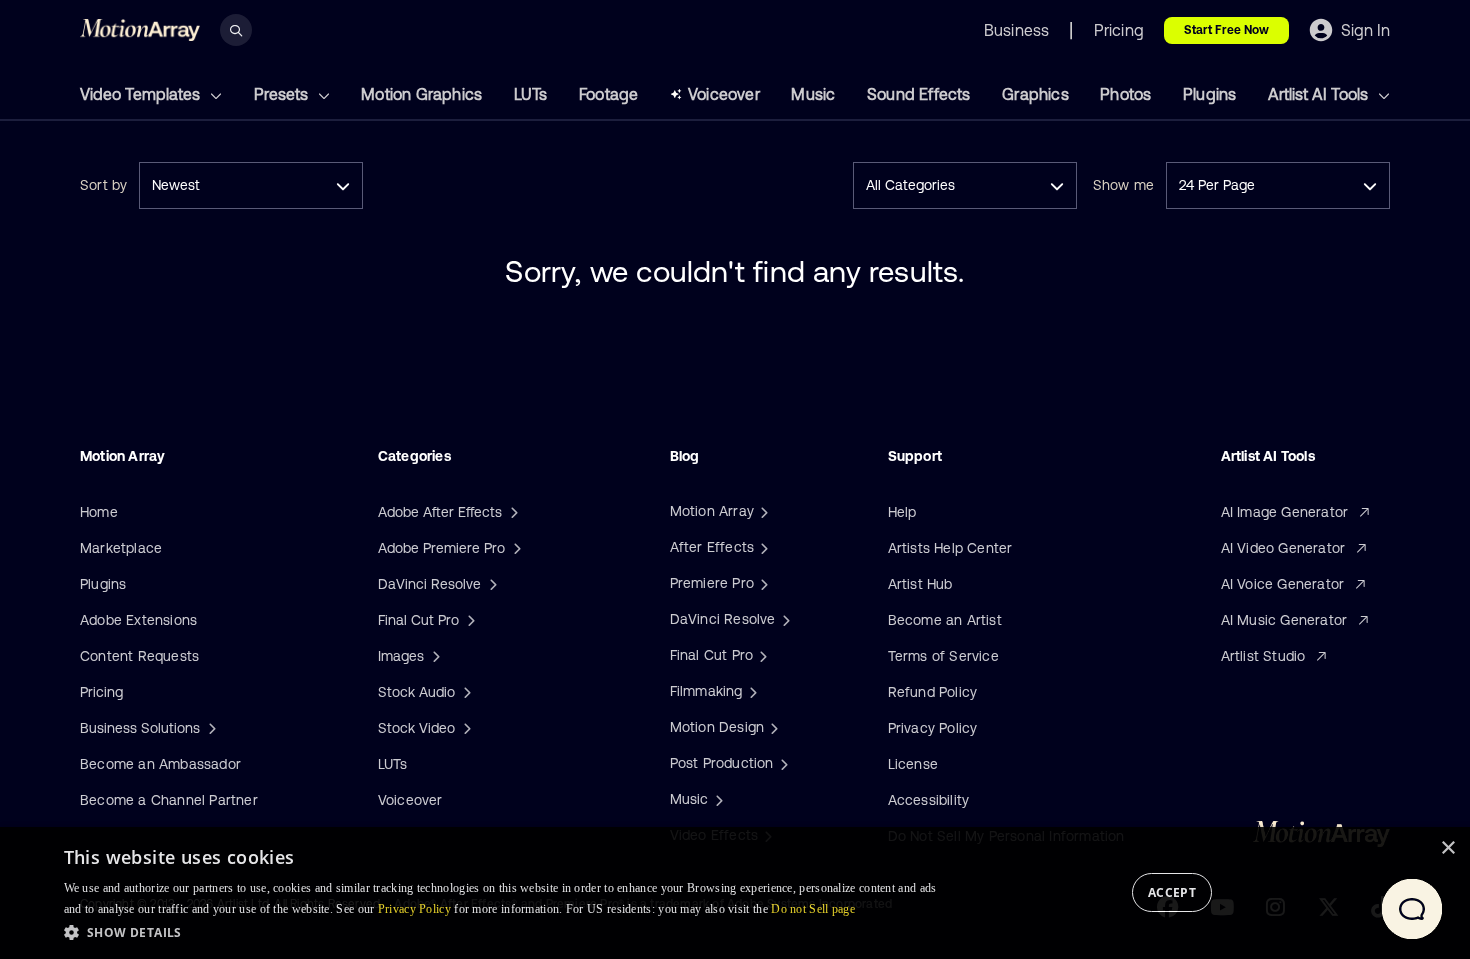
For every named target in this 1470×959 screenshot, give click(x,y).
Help (902, 512)
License (913, 764)
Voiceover (724, 94)
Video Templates (142, 94)
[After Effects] (762, 547)
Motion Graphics (421, 94)
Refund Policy (933, 692)
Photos (1125, 94)
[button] (506, 932)
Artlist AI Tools (1320, 94)
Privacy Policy (933, 728)
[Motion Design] (772, 727)
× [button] (1447, 848)
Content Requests (139, 656)
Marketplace (121, 548)
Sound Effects (919, 94)
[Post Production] (782, 763)
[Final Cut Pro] (761, 655)
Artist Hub (920, 584)
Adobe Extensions (138, 620)
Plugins (1209, 94)
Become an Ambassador (160, 764)
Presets (283, 94)
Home (99, 512)
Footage (608, 94)
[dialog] (735, 893)
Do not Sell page (813, 909)
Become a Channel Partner (169, 800)
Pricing (101, 692)
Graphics (1035, 94)
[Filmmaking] (751, 691)
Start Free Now (1226, 30)
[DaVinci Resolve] (784, 619)
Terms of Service (943, 656)
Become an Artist (945, 620)
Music (813, 94)
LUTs (531, 94)
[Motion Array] (762, 511)
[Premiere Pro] (762, 583)
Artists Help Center (950, 548)
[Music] (717, 799)
